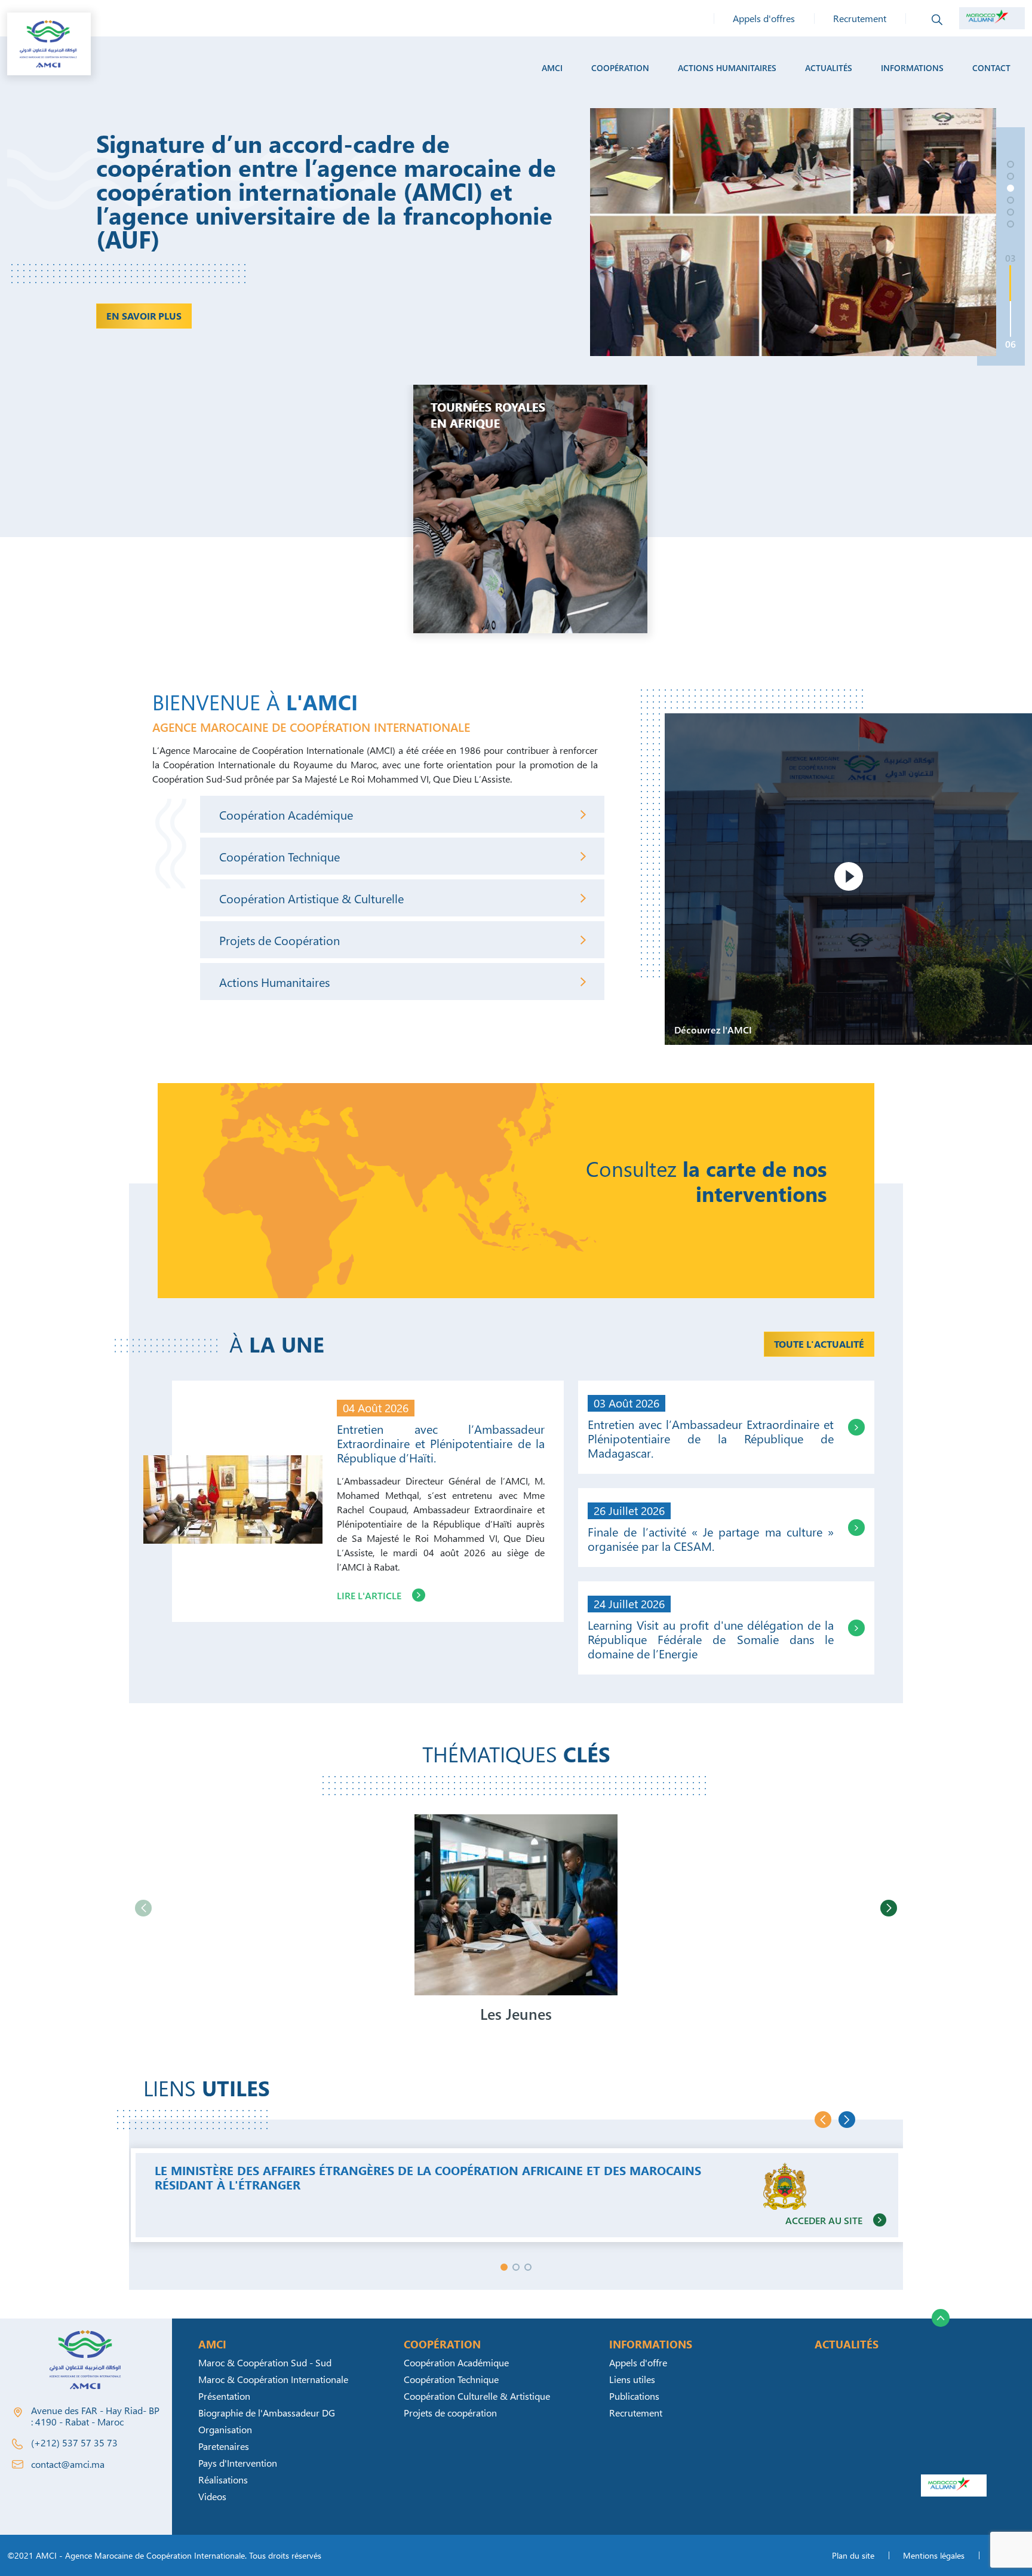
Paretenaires (224, 2446)
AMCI (552, 68)
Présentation (224, 2396)
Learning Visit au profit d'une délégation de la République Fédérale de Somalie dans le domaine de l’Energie (711, 1639)
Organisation (225, 2429)
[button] (1010, 164)
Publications (634, 2396)
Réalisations (223, 2480)
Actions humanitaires (727, 68)
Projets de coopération (450, 2413)
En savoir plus (160, 292)
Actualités (829, 68)
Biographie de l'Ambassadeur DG (267, 2413)
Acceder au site (824, 2220)
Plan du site (853, 2555)
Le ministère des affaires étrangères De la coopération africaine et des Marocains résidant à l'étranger (428, 2177)
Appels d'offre (638, 2362)
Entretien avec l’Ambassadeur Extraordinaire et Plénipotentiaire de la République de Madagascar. (711, 1438)
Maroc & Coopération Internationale (273, 2379)
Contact (991, 68)
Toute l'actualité (819, 1344)
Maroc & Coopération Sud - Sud (265, 2362)
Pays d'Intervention (238, 2463)
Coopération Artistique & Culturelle (311, 898)
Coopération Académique (286, 814)
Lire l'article (369, 1595)
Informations (912, 68)
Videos (212, 2496)
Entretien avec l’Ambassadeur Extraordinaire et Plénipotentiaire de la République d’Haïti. (441, 1443)
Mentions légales (934, 2555)
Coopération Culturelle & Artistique (477, 2396)
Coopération (620, 68)
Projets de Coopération (279, 940)
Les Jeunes (516, 2014)
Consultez (706, 1181)
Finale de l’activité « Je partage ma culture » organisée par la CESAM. (711, 1538)
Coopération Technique (279, 856)
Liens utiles (632, 2379)
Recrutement (860, 18)
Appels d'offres (764, 18)
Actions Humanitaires (274, 982)
